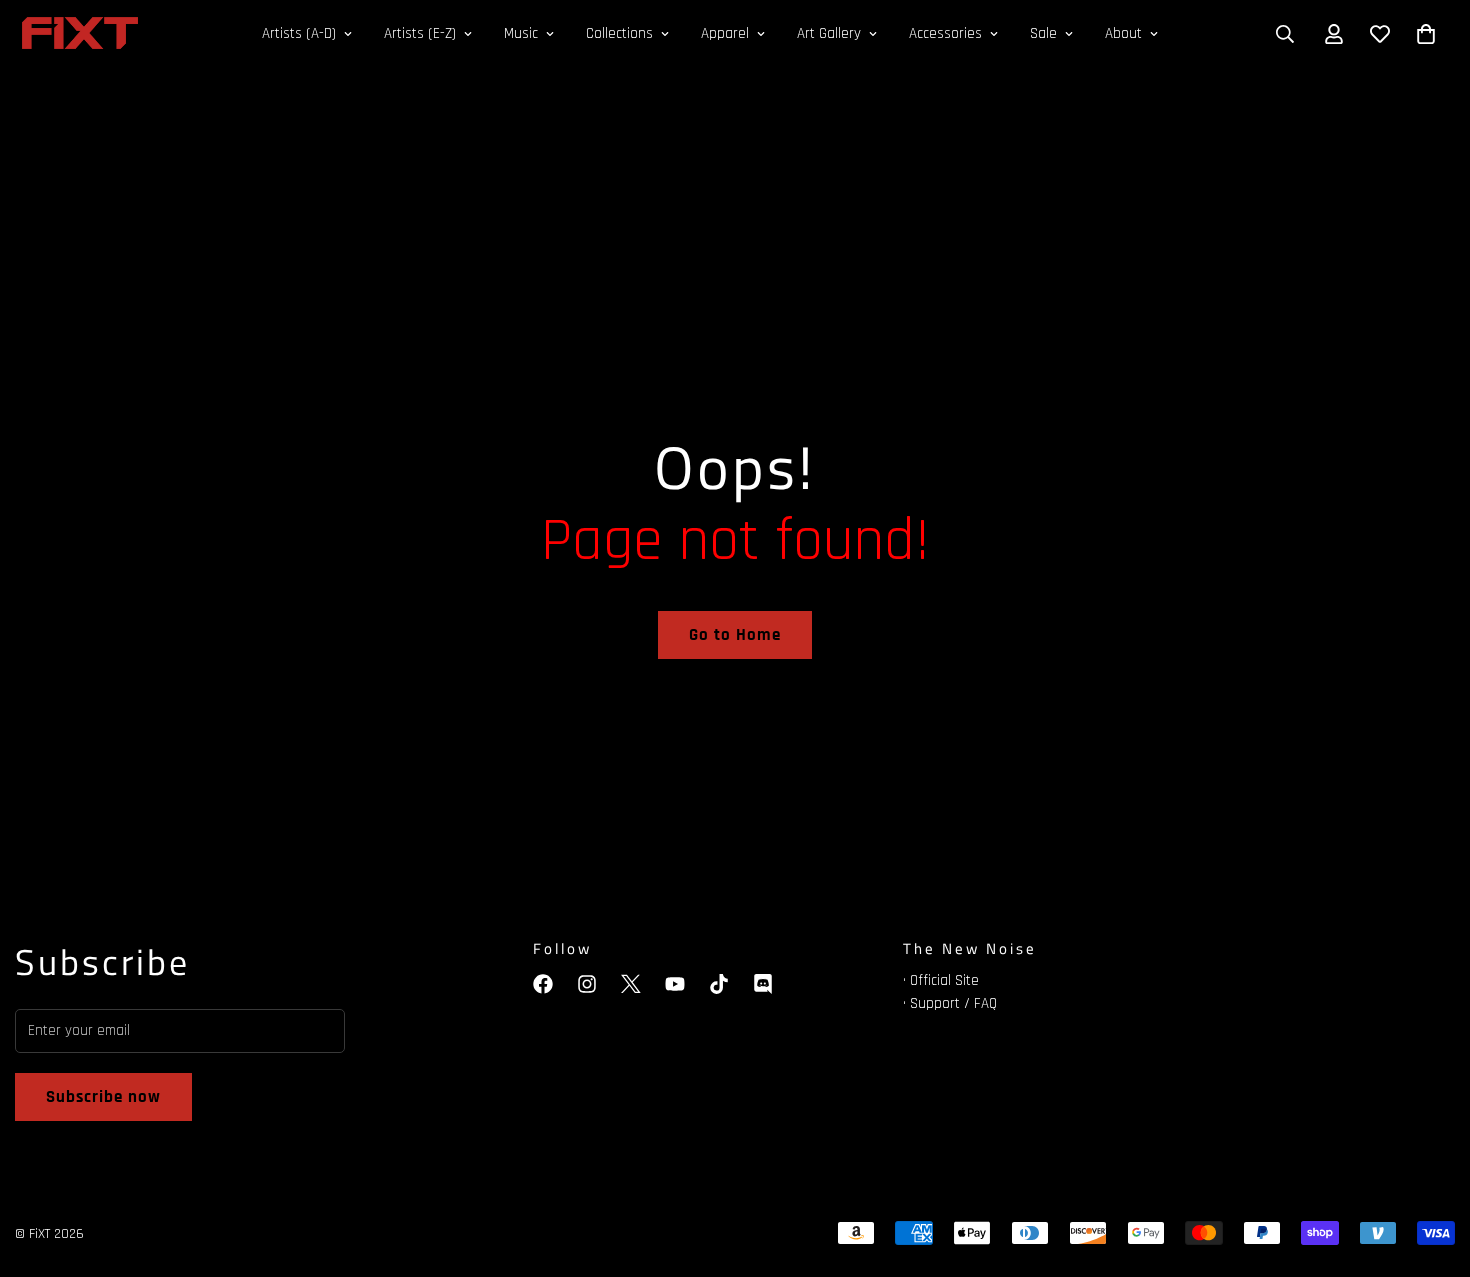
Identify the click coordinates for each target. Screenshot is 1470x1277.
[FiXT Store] (80, 34)
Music (521, 33)
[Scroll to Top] (1431, 1168)
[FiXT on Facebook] (543, 984)
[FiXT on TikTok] (719, 984)
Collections (619, 33)
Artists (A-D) (299, 33)
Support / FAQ (953, 1003)
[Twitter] (631, 984)
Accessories (945, 33)
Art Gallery (829, 33)
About (1123, 33)
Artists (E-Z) (420, 33)
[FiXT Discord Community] (763, 984)
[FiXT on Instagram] (587, 984)
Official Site (944, 980)
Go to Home (735, 635)
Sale (1043, 33)
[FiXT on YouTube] (675, 984)
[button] (1426, 34)
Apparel (725, 33)
